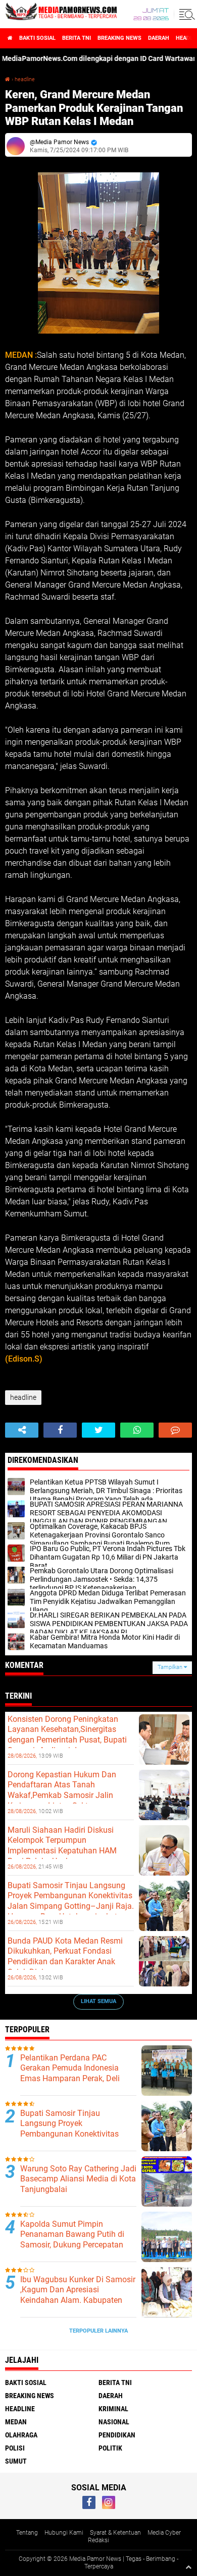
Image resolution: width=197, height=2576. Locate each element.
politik (110, 2448)
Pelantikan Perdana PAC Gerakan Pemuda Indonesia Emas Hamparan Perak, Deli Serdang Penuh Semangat (70, 2073)
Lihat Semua (98, 2001)
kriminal (113, 2409)
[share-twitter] (98, 1430)
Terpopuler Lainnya (98, 2331)
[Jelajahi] (185, 14)
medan (16, 2422)
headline (25, 79)
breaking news (119, 38)
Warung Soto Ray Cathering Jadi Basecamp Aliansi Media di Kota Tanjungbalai (78, 2179)
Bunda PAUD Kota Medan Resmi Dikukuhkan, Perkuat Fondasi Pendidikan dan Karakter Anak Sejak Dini (65, 1956)
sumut (16, 2461)
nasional (114, 2422)
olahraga (21, 2435)
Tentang (27, 2533)
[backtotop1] (188, 2567)
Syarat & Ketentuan (115, 2533)
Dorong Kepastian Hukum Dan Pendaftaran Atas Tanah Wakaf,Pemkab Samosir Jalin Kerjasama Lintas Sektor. (62, 1790)
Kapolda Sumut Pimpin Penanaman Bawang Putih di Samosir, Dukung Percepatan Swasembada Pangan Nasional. (78, 2240)
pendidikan (117, 2435)
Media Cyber (164, 2533)
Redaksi (98, 2540)
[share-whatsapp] (137, 1430)
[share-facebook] (60, 1430)
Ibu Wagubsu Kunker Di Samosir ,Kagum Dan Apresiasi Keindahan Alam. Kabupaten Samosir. (78, 2295)
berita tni (77, 38)
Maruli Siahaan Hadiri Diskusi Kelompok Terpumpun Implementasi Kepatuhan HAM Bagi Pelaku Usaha (62, 1846)
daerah (159, 38)
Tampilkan (171, 1667)
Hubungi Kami (64, 2533)
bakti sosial (37, 38)
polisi (15, 2448)
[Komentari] (175, 1430)
